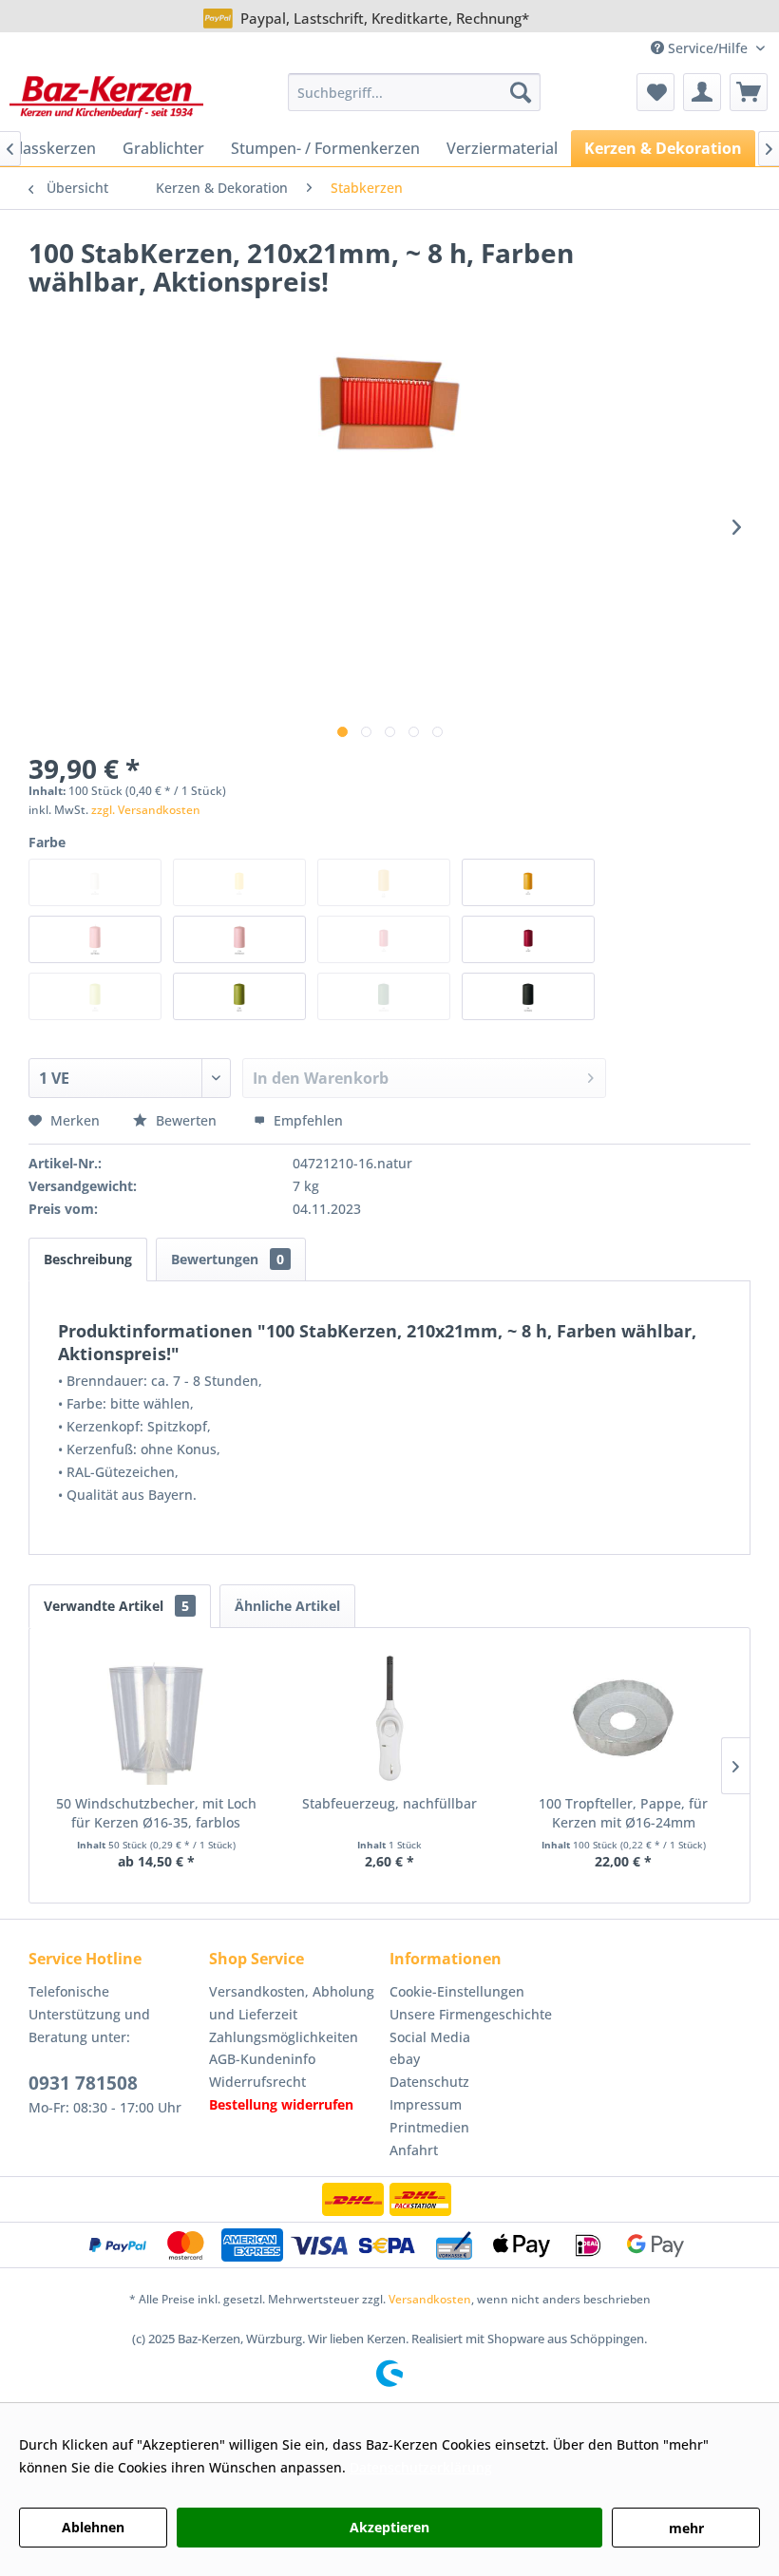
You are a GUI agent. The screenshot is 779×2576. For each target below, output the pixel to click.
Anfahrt (414, 2150)
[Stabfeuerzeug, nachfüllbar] (389, 1718)
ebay (405, 2059)
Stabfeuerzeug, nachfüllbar (389, 1803)
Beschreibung (88, 1259)
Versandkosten (430, 2299)
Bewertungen (228, 1259)
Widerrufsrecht (257, 2082)
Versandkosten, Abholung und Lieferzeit (292, 2003)
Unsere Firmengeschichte (471, 2014)
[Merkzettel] (655, 92)
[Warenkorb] (749, 92)
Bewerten (186, 1120)
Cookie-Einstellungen (457, 1991)
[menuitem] (415, 92)
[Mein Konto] (702, 92)
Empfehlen (306, 1120)
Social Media (430, 2037)
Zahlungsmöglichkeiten (284, 2037)
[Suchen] (521, 92)
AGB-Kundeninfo (262, 2059)
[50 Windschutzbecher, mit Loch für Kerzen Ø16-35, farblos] (156, 1718)
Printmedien (429, 2127)
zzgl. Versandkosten (146, 810)
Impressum (426, 2104)
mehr (686, 2528)
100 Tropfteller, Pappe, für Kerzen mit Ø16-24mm (623, 1813)
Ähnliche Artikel (287, 1606)
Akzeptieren (389, 2527)
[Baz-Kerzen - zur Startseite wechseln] (106, 97)
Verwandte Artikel (116, 1606)
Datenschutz (429, 2082)
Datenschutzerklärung (421, 2467)
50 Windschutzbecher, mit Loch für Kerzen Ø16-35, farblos (156, 1813)
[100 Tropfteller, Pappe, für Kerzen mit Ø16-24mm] (623, 1718)
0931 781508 (83, 2083)
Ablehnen (93, 2527)
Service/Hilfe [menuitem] (708, 48)
